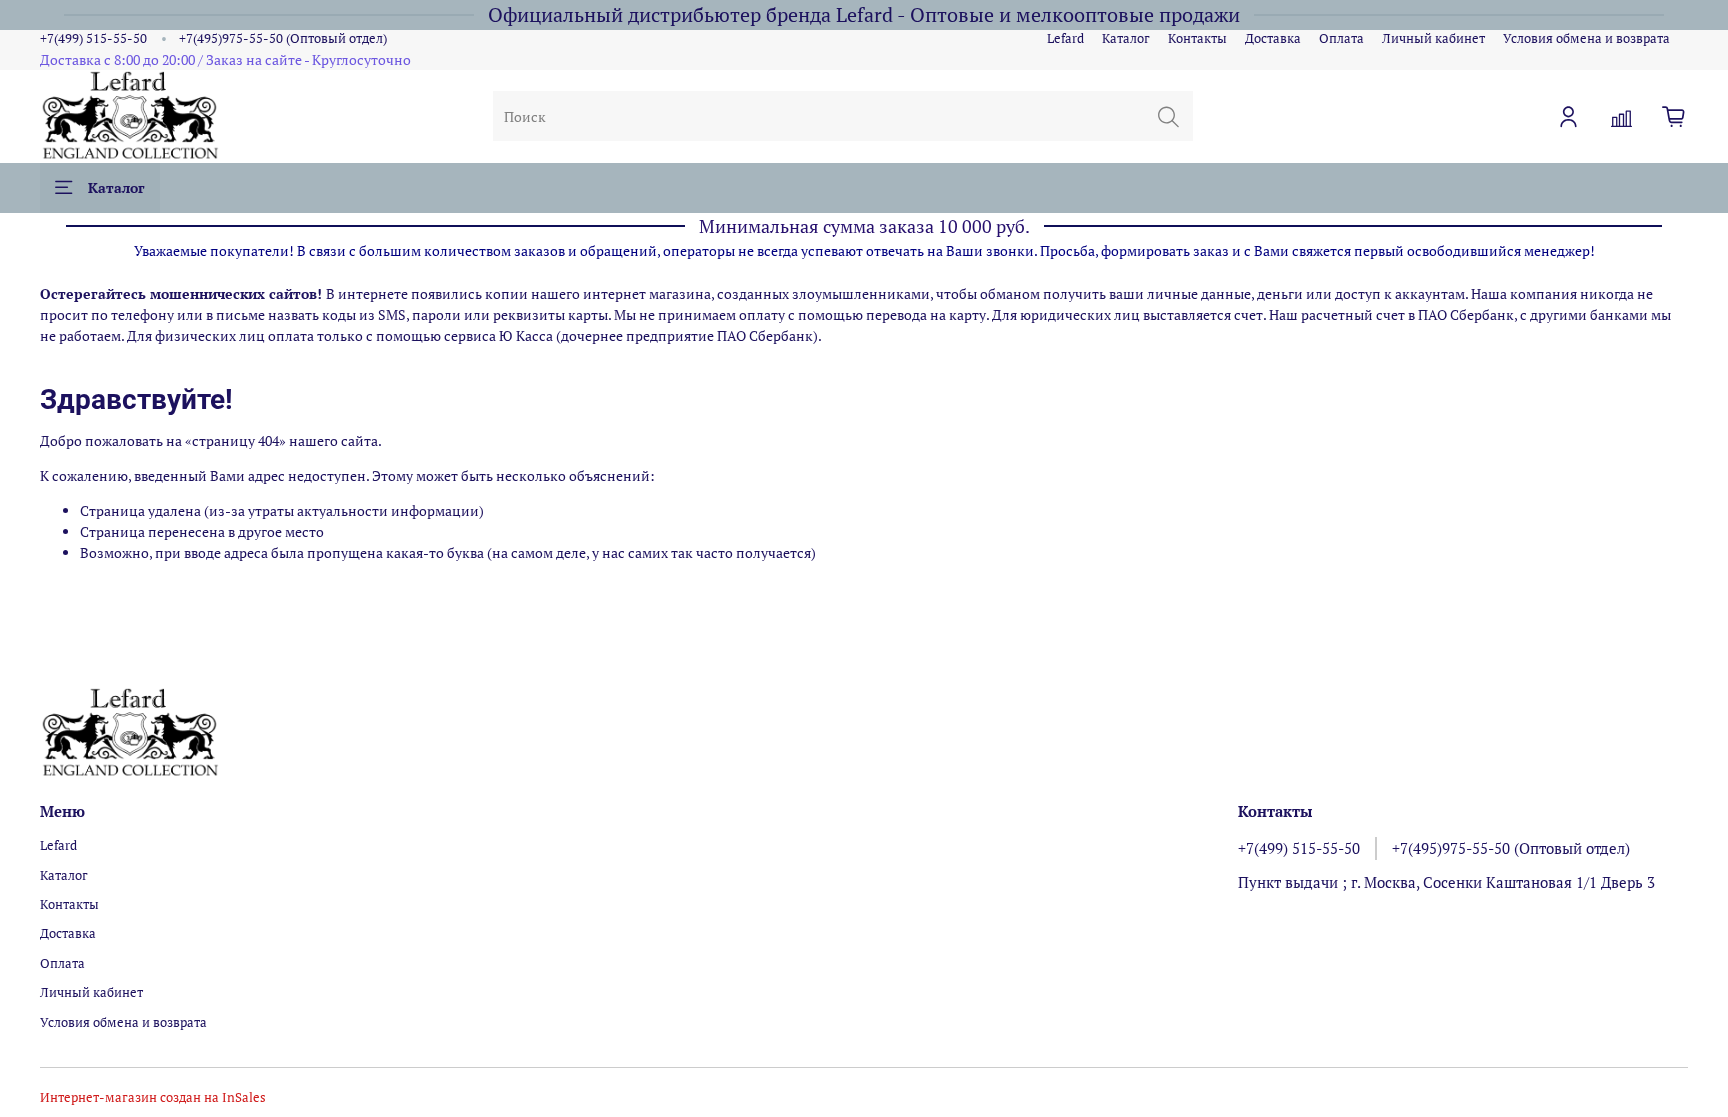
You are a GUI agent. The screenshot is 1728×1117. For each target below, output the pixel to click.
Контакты (1197, 38)
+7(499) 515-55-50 (93, 38)
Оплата (1341, 38)
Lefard (1065, 38)
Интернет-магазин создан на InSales (153, 1097)
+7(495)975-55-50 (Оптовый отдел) (283, 38)
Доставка (1273, 38)
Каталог (1126, 38)
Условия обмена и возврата (1586, 38)
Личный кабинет (1433, 38)
